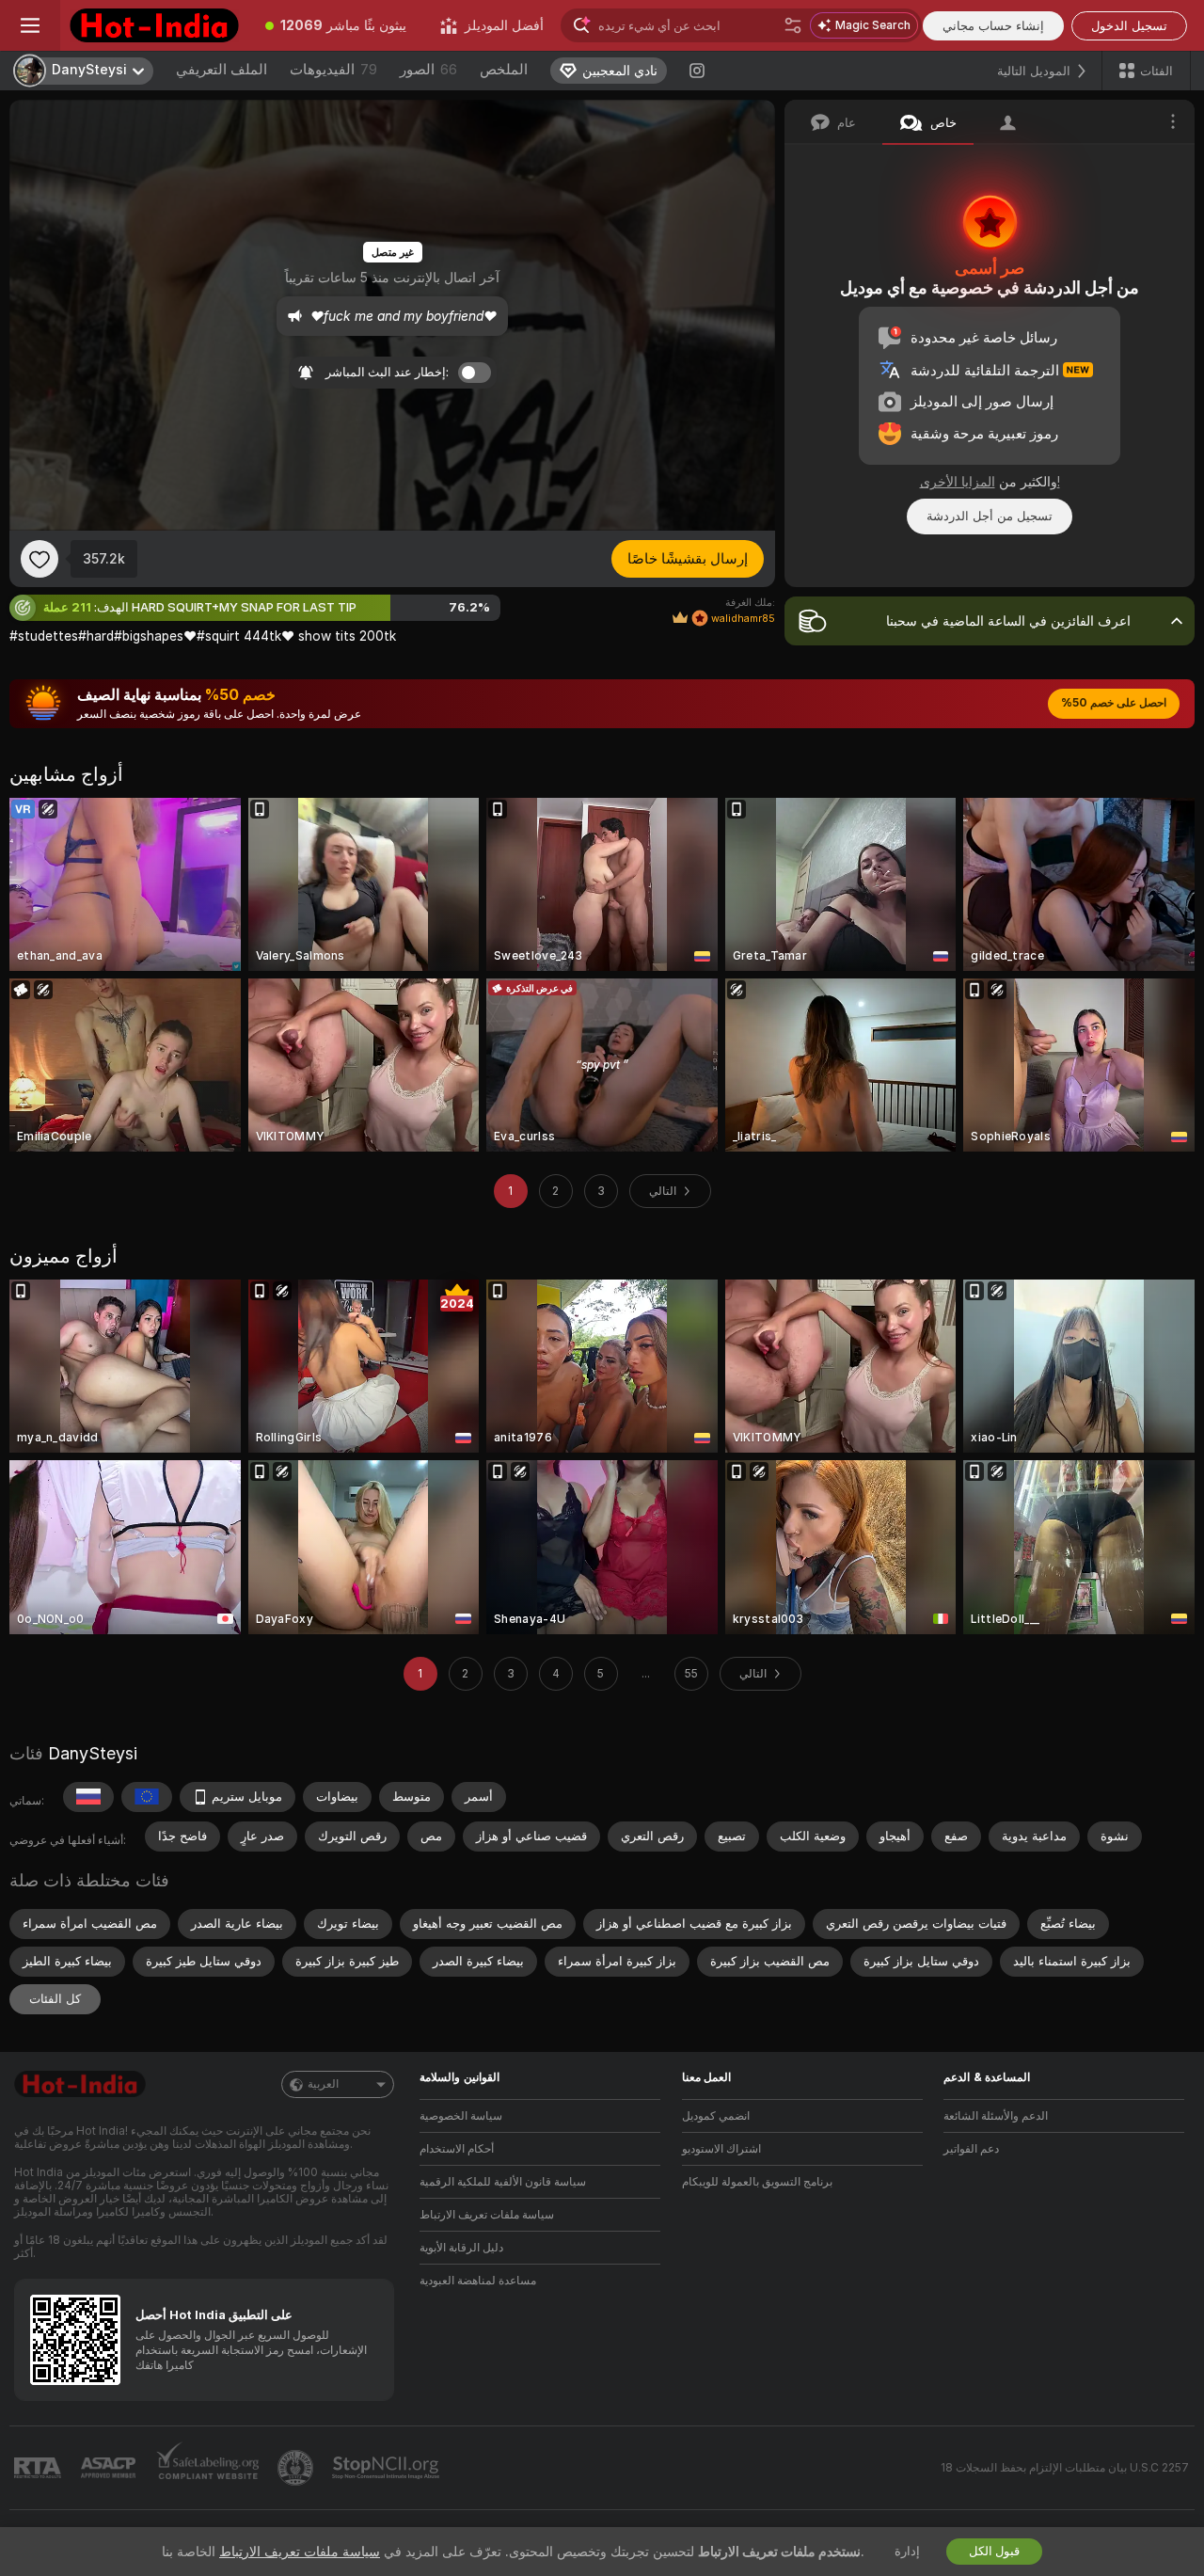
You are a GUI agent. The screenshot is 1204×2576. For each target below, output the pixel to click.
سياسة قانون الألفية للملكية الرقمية (503, 2182)
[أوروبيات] (147, 1797)
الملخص (504, 70)
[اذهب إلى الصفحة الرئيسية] (154, 25)
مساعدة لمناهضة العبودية (478, 2281)
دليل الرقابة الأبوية (461, 2248)
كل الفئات (55, 1999)
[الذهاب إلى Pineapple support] (297, 2468)
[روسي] (88, 1797)
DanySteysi (93, 1753)
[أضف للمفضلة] (40, 559)
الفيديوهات (333, 70)
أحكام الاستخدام (457, 2149)
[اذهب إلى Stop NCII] (388, 2468)
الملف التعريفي (222, 70)
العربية (323, 2084)
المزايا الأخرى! (990, 482)
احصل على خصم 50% (1114, 703)
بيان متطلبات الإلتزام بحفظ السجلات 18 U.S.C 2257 (1065, 2468)
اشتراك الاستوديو (721, 2149)
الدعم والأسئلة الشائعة (996, 2116)
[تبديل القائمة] (30, 25)
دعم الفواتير (971, 2149)
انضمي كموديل (716, 2116)
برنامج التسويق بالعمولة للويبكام (757, 2182)
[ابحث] (793, 25)
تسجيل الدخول (1129, 26)
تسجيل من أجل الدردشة (990, 516)
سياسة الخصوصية (461, 2116)
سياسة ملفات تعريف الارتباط (487, 2215)
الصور (428, 70)
